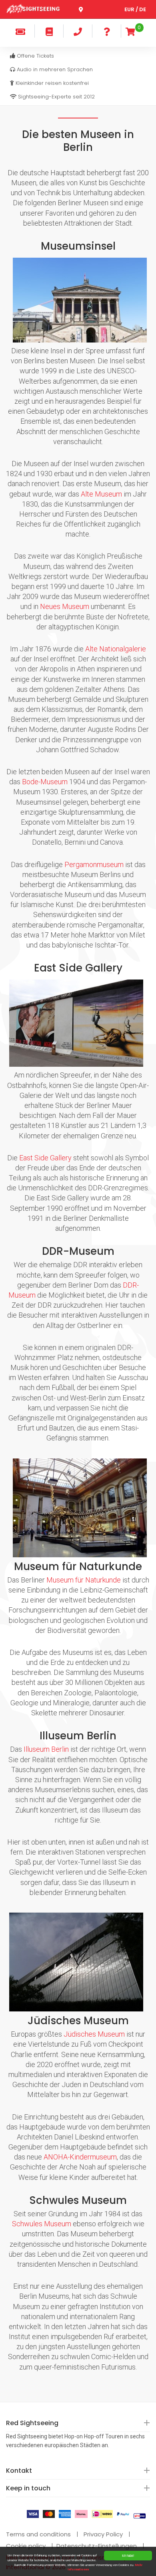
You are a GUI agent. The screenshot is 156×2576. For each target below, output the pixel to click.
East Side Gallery (45, 1158)
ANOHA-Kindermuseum (80, 2157)
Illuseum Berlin (46, 1749)
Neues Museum (65, 606)
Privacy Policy (103, 2534)
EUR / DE (135, 9)
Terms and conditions (38, 2534)
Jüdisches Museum (94, 2034)
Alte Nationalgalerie (116, 649)
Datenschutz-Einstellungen (97, 2546)
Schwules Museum (42, 2224)
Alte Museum (101, 494)
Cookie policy (26, 2546)
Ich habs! (128, 2555)
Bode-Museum (45, 782)
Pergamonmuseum (94, 864)
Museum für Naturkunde (84, 1580)
